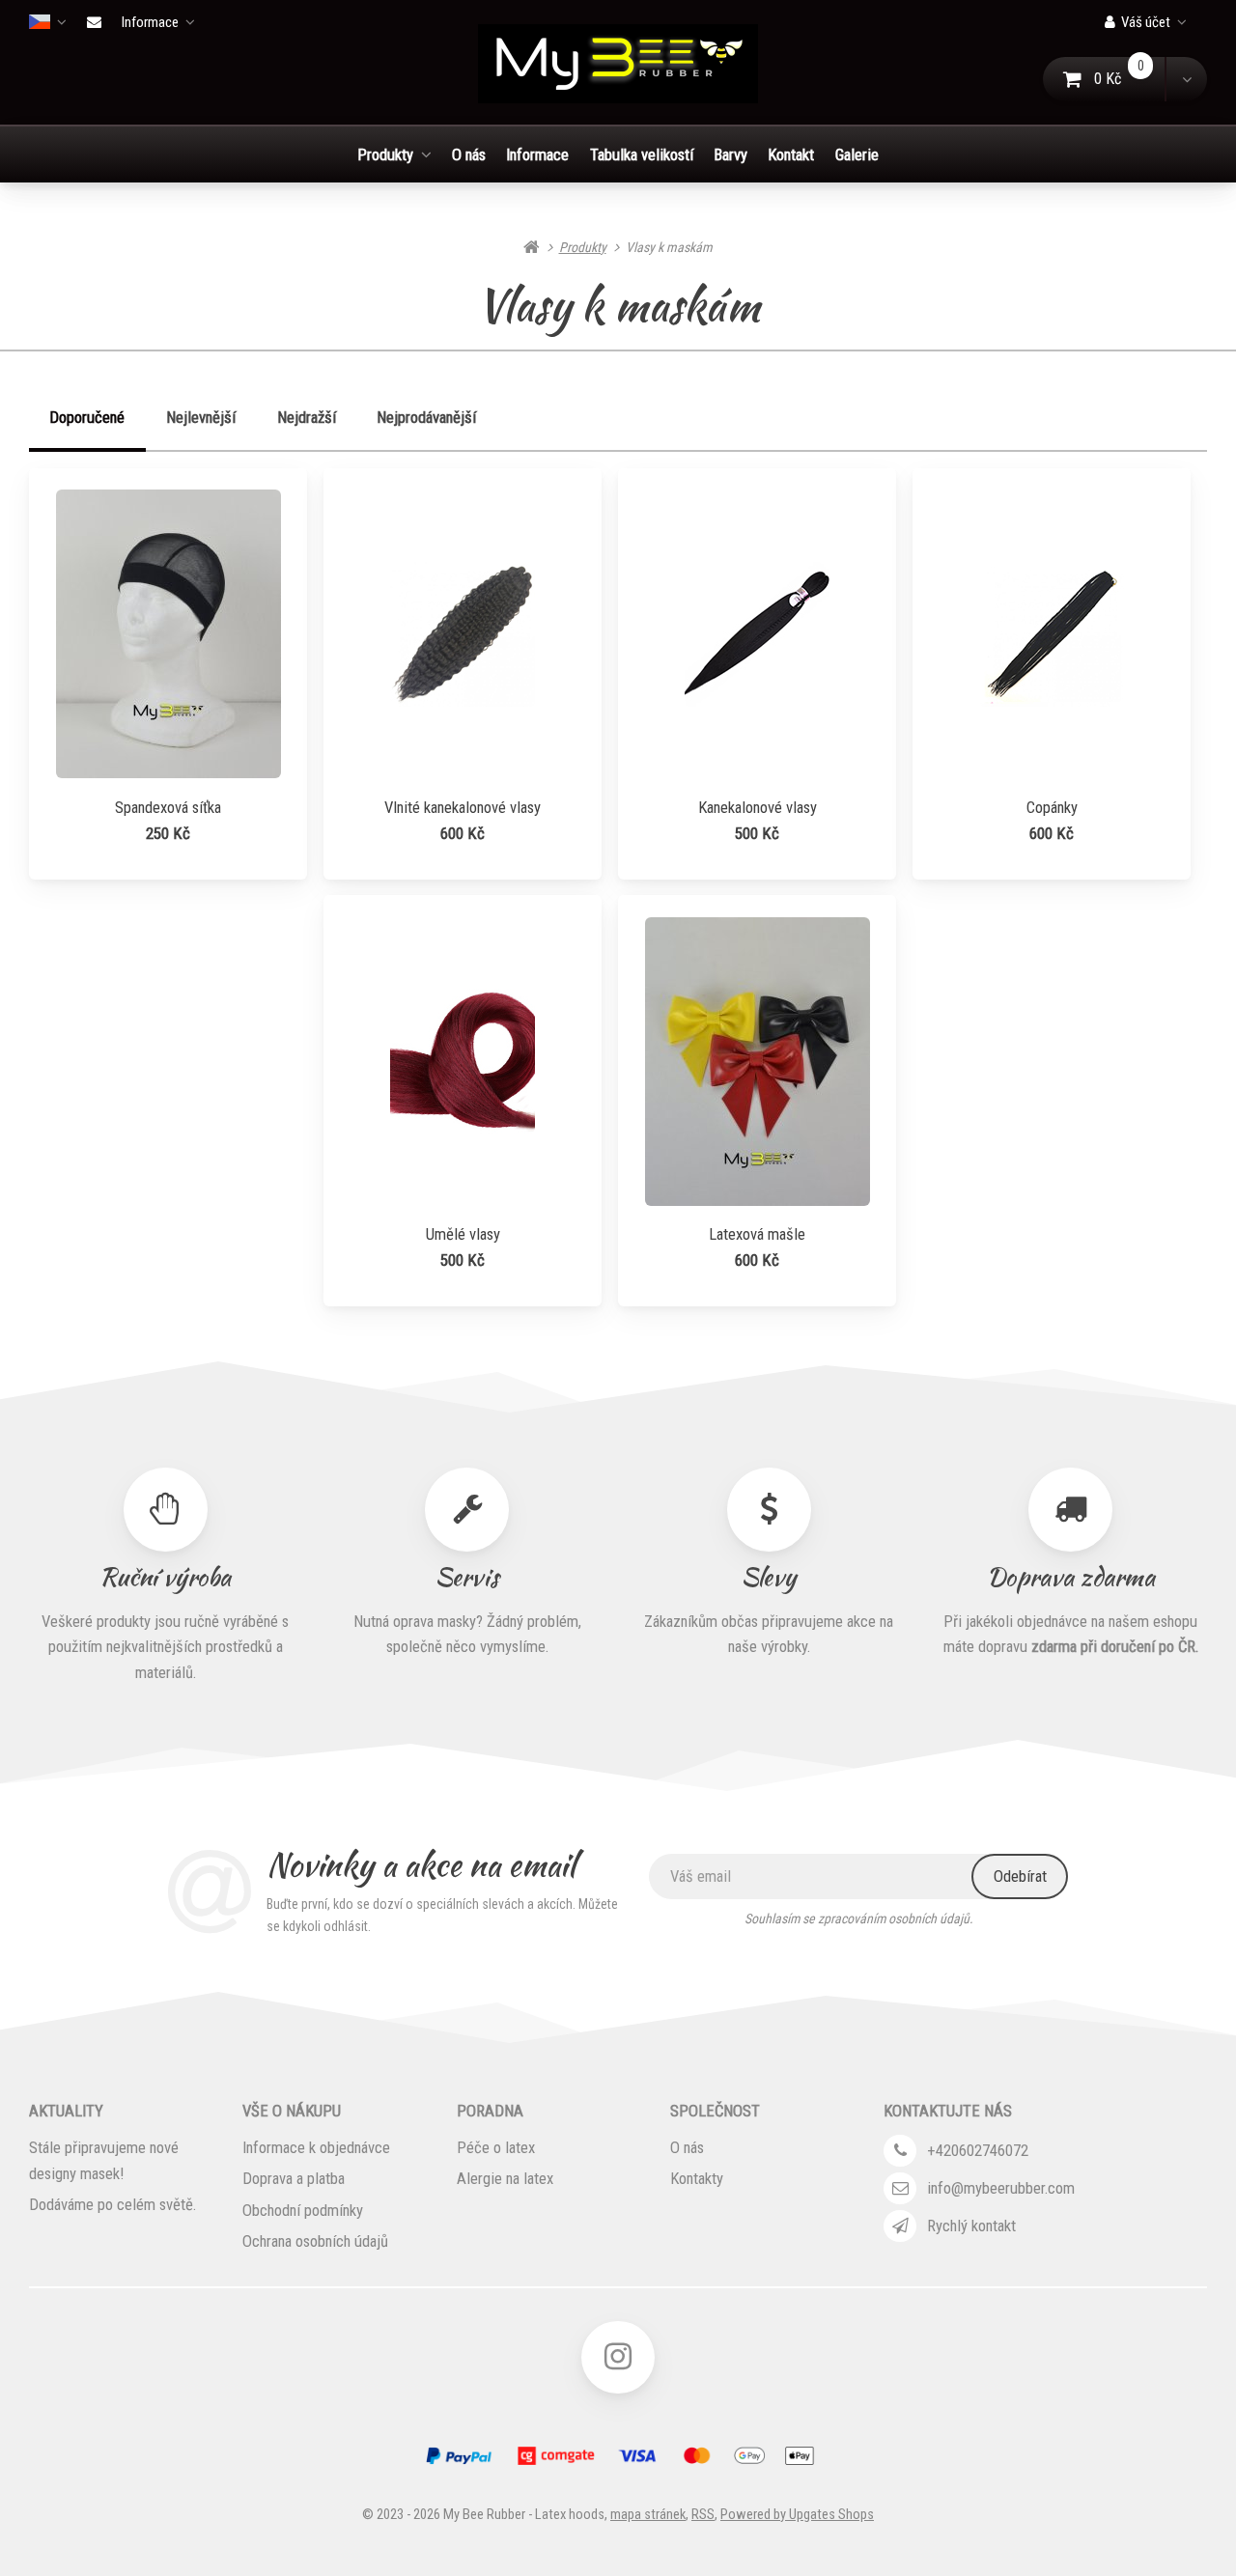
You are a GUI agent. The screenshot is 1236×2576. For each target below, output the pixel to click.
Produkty (385, 154)
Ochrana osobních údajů (315, 2241)
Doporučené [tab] (87, 417)
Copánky (1052, 807)
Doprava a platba (294, 2178)
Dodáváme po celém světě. (112, 2204)
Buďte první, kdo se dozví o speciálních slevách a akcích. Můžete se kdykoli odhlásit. (442, 1915)
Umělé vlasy (463, 1234)
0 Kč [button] (1130, 79)
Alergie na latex (505, 2178)
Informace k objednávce (316, 2147)
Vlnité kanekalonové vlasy (463, 807)
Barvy (730, 154)
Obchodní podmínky (303, 2210)
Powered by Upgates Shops (797, 2514)
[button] (1186, 79)
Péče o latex (496, 2147)
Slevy (769, 1575)
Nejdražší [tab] (307, 417)
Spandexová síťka (168, 807)
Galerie (857, 154)
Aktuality (66, 2111)
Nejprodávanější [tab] (426, 417)
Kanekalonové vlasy (758, 807)
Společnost (715, 2111)
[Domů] (618, 64)
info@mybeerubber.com (1001, 2188)
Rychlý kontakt (971, 2226)
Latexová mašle (757, 1234)
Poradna (490, 2111)
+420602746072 (978, 2150)
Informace (150, 22)
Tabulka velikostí (642, 154)
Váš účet (1146, 22)
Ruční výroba (165, 1575)
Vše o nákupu (292, 2111)
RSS (703, 2514)
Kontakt (791, 154)
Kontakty (697, 2178)
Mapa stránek (648, 2514)
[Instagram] (618, 2357)
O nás (469, 154)
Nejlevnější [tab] (201, 417)
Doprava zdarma (1071, 1575)
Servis (467, 1575)
